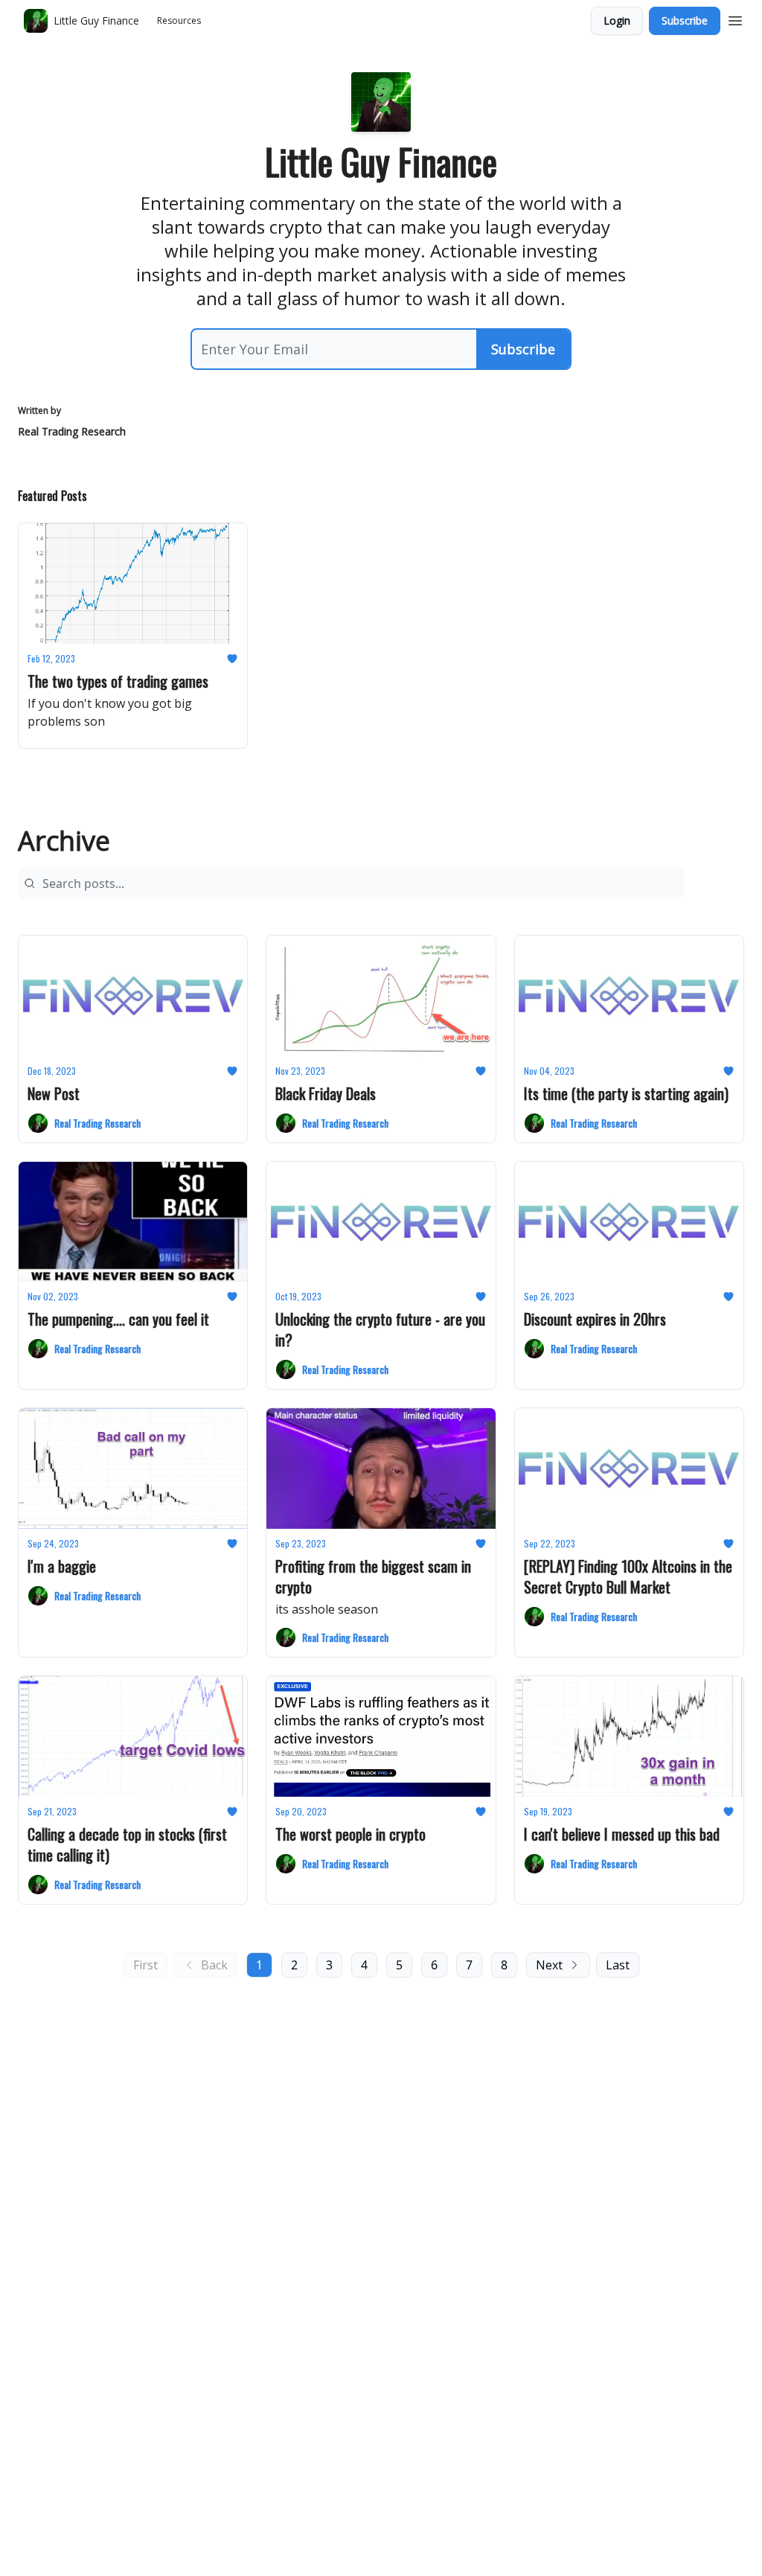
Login (617, 20)
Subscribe (685, 20)
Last (618, 1965)
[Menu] (735, 19)
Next (549, 1965)
